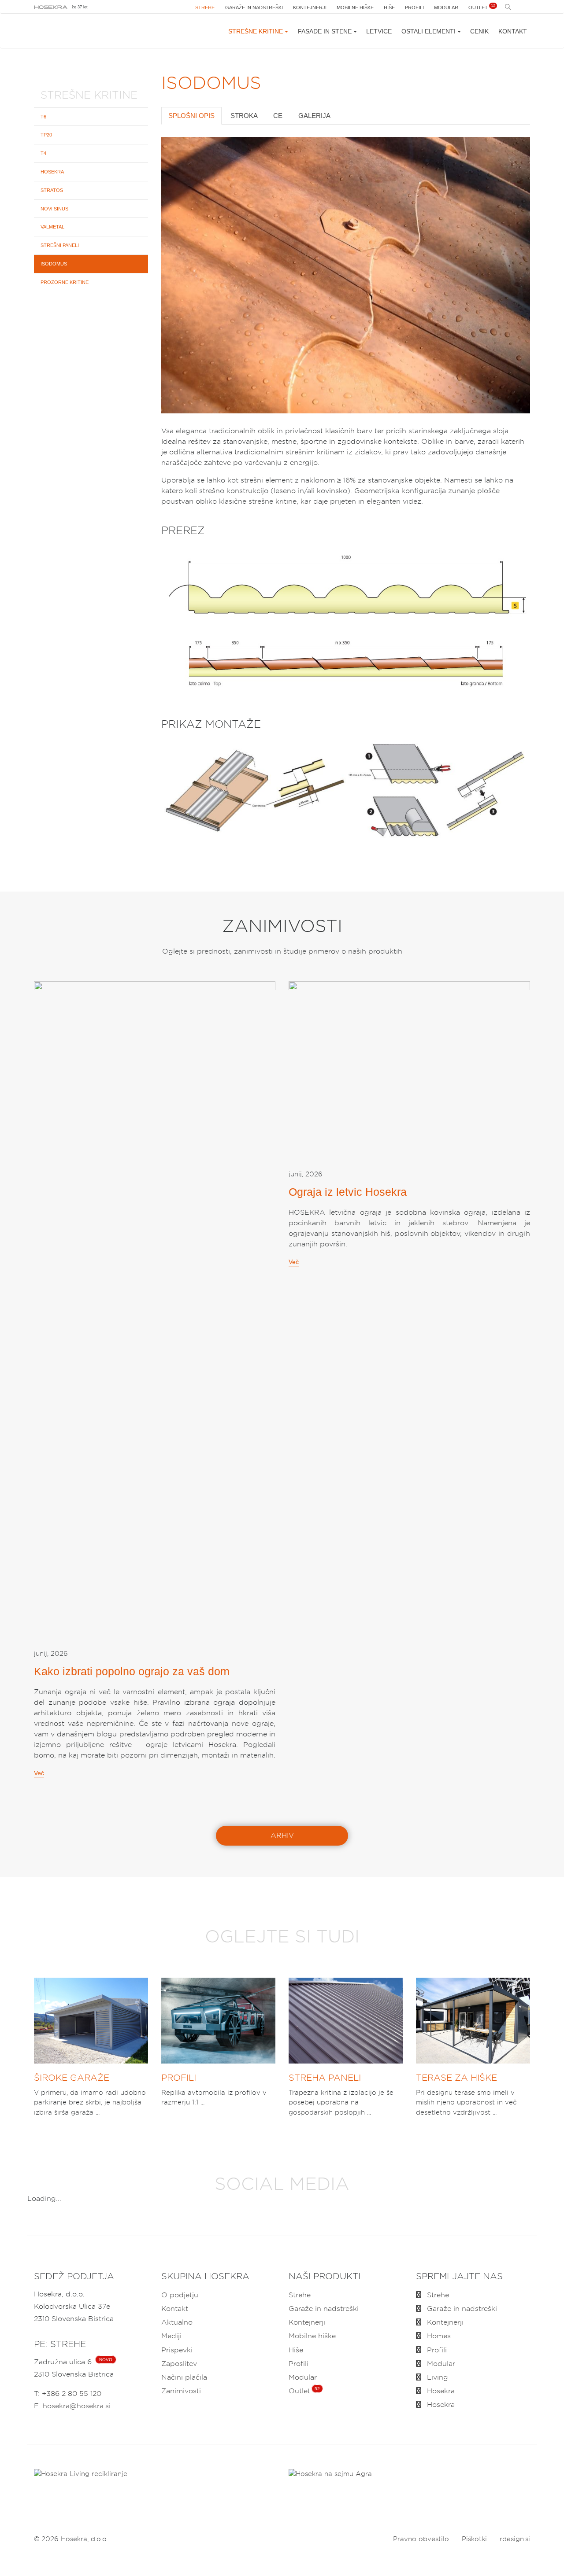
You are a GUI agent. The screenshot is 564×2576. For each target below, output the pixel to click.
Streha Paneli (325, 2078)
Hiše (389, 7)
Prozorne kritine (65, 282)
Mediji (171, 2336)
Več (39, 1773)
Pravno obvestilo (421, 2539)
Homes (438, 2336)
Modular (446, 7)
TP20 (46, 135)
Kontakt (513, 31)
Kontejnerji (310, 7)
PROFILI (179, 2078)
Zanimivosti (181, 2391)
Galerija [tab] (314, 116)
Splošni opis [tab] (191, 116)
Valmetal (52, 227)
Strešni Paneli (60, 246)
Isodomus (54, 264)
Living (436, 2377)
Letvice (379, 31)
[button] (172, 275)
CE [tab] (278, 116)
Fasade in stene (325, 31)
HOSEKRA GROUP (51, 7)
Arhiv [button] (282, 1835)
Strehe (205, 7)
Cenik (479, 31)
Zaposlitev (179, 2364)
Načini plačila (184, 2377)
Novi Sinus (54, 209)
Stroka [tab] (244, 116)
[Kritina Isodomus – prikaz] (346, 793)
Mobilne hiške (355, 7)
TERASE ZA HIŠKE (456, 2078)
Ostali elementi (429, 31)
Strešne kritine (256, 31)
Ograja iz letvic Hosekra (348, 1192)
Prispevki (177, 2350)
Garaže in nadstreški (254, 7)
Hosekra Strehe (77, 31)
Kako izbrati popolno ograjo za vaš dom (132, 1671)
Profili (414, 7)
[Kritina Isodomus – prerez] (346, 624)
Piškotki (474, 2539)
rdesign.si (515, 2539)
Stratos (52, 190)
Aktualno (177, 2322)
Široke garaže (72, 2078)
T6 (43, 117)
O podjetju (180, 2295)
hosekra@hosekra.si (77, 2406)
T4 (43, 154)
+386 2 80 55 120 (72, 2394)
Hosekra (52, 172)
